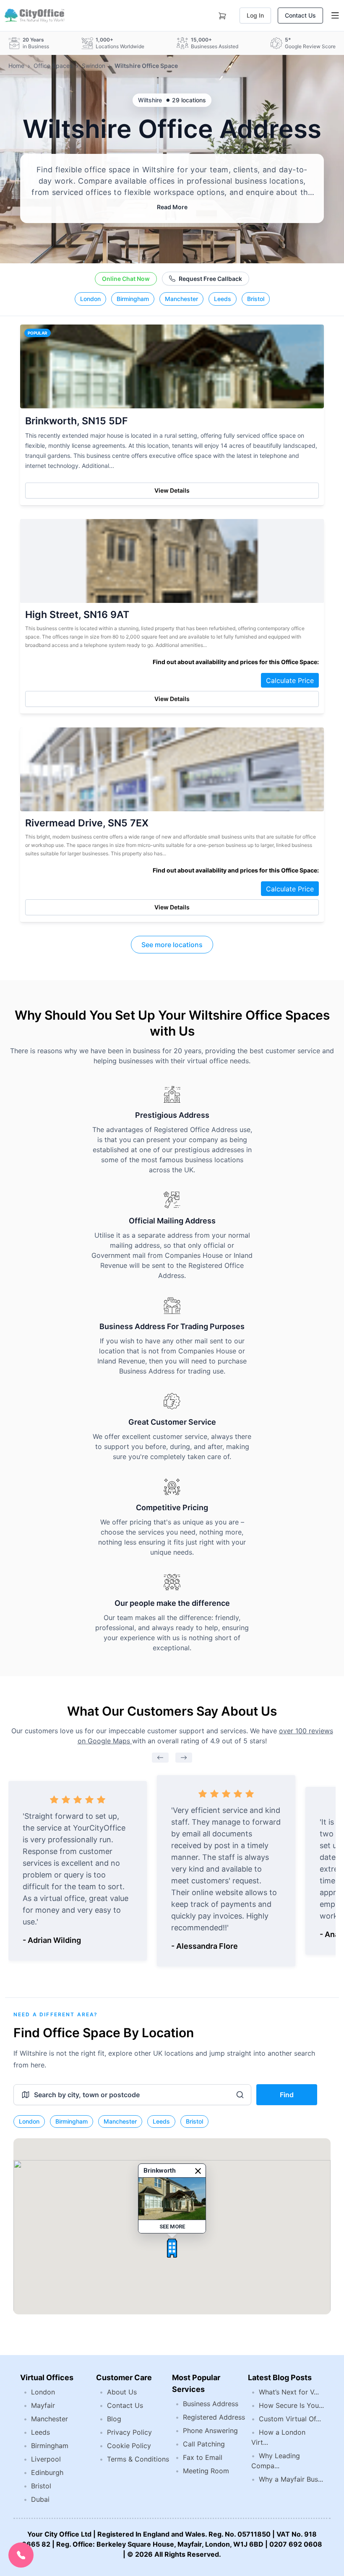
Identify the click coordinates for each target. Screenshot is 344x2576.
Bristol (256, 299)
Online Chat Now (126, 279)
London (90, 299)
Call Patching (204, 2444)
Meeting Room (206, 2471)
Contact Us (300, 15)
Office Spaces (53, 66)
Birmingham (133, 299)
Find (287, 2095)
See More (172, 2227)
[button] (172, 2248)
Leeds (223, 299)
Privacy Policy (129, 2432)
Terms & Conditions (138, 2459)
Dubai (40, 2499)
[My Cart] (222, 14)
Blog (114, 2419)
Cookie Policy (129, 2446)
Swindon (94, 66)
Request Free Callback (210, 279)
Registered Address (214, 2417)
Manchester (181, 299)
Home (16, 66)
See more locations (172, 945)
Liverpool (46, 2459)
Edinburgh (47, 2472)
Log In (255, 15)
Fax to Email (203, 2457)
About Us (122, 2392)
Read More (172, 207)
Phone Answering (210, 2431)
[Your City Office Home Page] (34, 16)
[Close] (198, 2171)
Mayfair (43, 2405)
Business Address (211, 2404)
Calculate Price (290, 680)
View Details (172, 490)
